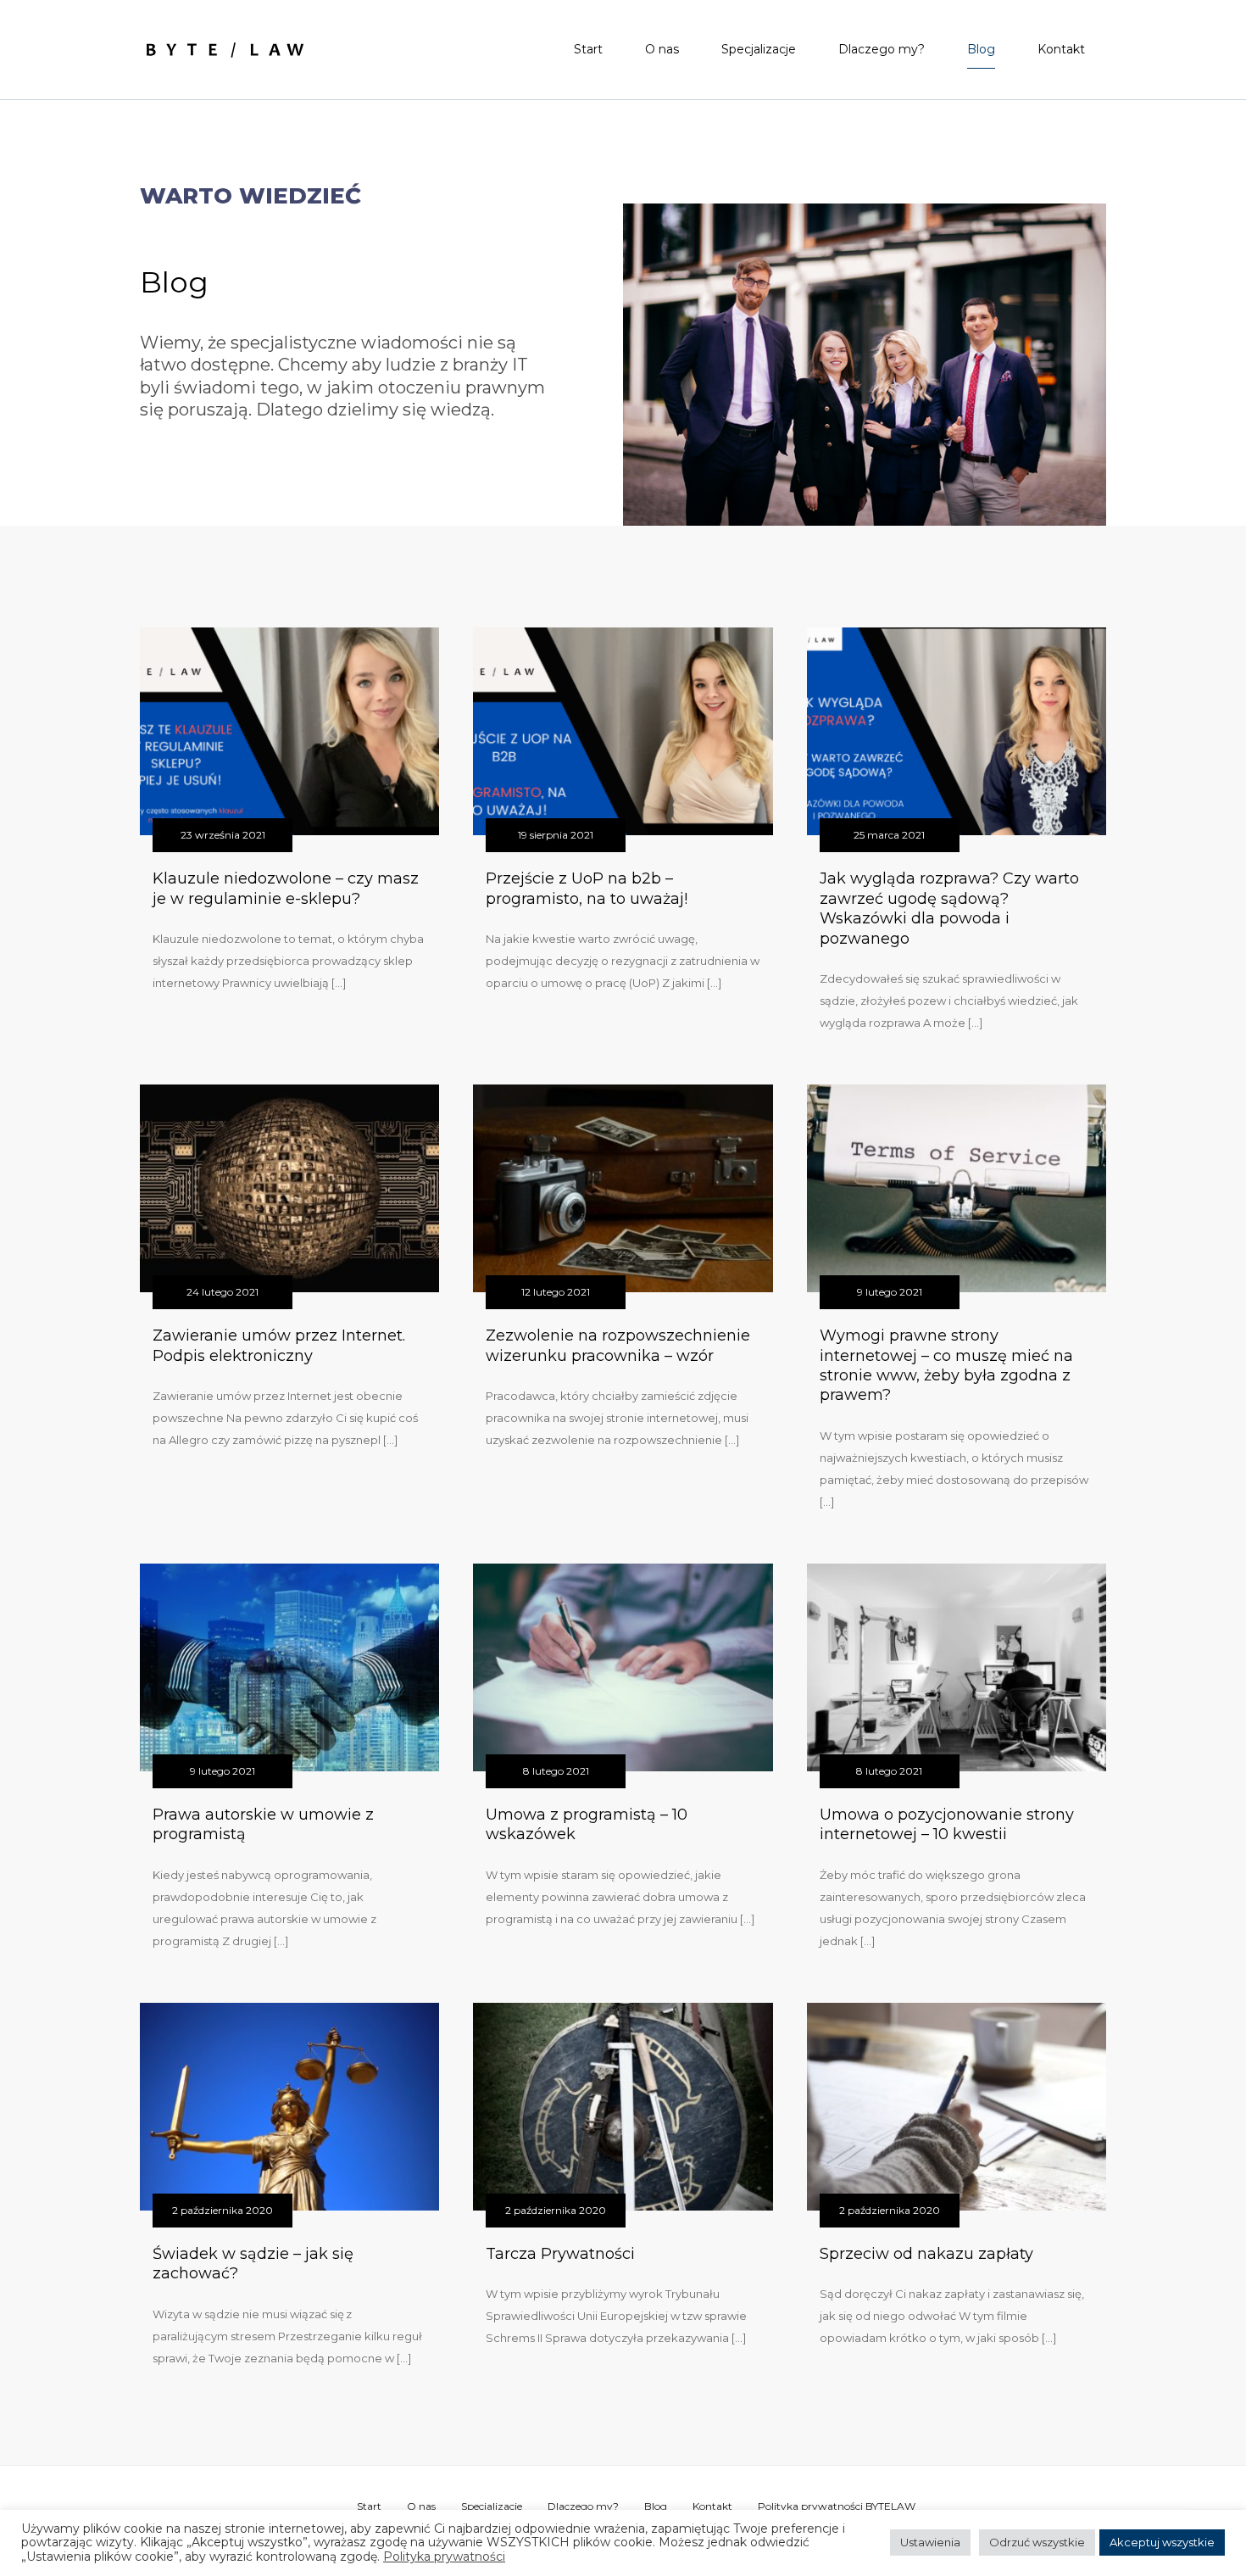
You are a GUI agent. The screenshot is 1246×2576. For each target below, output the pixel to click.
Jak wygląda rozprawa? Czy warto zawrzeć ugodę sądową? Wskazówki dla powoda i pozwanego (949, 908)
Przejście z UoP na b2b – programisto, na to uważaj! (587, 888)
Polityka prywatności (444, 2557)
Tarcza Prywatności (560, 2254)
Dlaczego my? (882, 49)
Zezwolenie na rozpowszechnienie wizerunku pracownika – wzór (618, 1345)
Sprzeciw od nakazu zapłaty (926, 2254)
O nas (662, 49)
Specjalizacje (759, 49)
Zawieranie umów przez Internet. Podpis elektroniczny (279, 1345)
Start (588, 49)
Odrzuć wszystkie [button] (1037, 2542)
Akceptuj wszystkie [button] (1162, 2542)
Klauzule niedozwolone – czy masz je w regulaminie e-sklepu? (286, 888)
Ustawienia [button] (930, 2542)
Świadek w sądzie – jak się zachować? (253, 2264)
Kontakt (1061, 49)
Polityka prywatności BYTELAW (837, 2506)
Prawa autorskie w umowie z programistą (263, 1824)
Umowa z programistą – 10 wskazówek (587, 1824)
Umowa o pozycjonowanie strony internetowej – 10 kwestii (947, 1824)
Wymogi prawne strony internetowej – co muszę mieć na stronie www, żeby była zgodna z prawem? (946, 1365)
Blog (981, 49)
